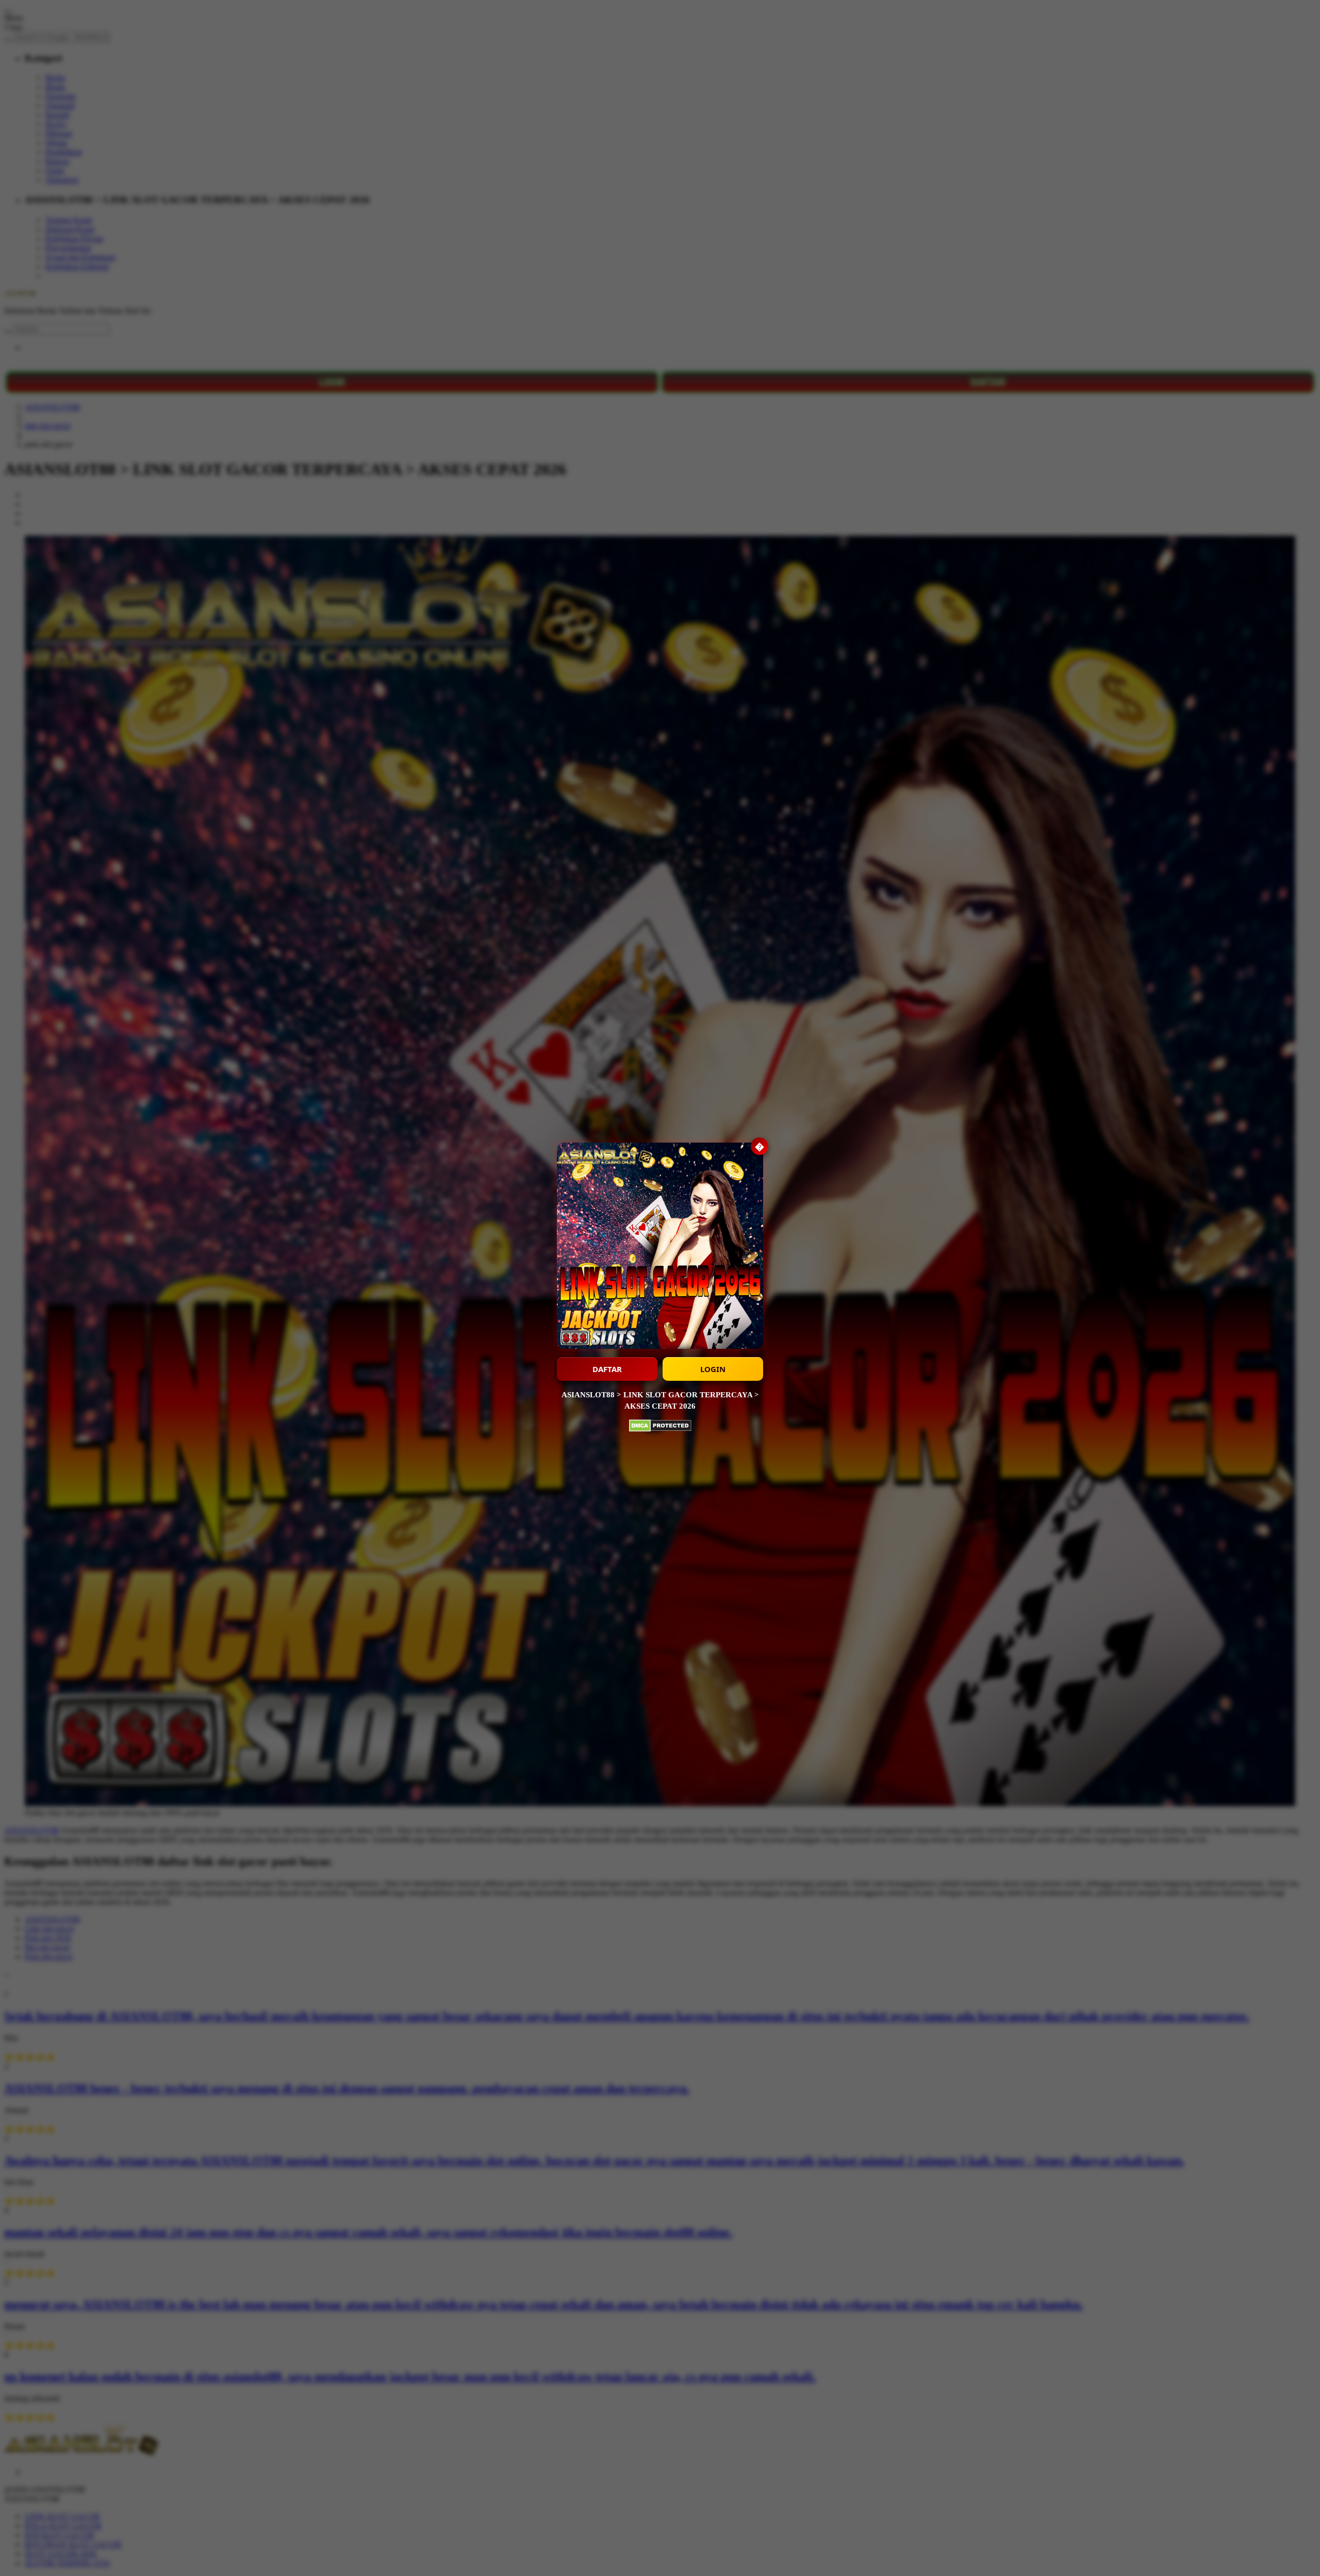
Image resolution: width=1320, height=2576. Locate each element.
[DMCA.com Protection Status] (660, 1427)
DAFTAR (607, 1369)
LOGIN (713, 1369)
